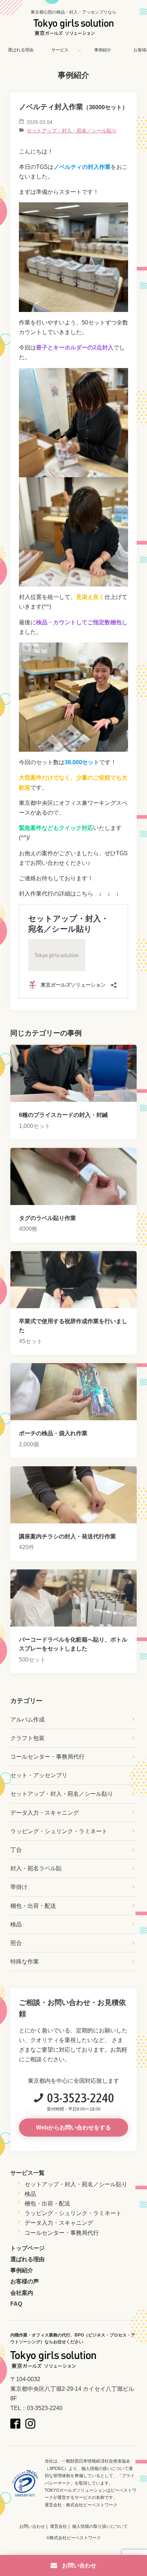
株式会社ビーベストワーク (92, 2505)
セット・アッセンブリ (39, 1775)
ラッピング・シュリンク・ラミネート (59, 1831)
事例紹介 (103, 50)
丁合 (16, 1850)
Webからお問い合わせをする (73, 2128)
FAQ (16, 2304)
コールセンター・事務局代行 (47, 1757)
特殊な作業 (25, 1962)
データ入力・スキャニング (45, 1813)
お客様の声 (25, 2281)
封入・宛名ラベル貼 (36, 1868)
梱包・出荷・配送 (33, 1906)
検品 (16, 1924)
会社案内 (22, 2293)
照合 (16, 1943)
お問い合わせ (32, 2526)
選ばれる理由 (21, 50)
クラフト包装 (27, 1738)
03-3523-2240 (81, 2098)
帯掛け (19, 1887)
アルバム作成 (27, 1720)
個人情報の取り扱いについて (100, 2526)
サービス (60, 50)
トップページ (27, 2248)
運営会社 (59, 2526)
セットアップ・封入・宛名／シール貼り (72, 131)
